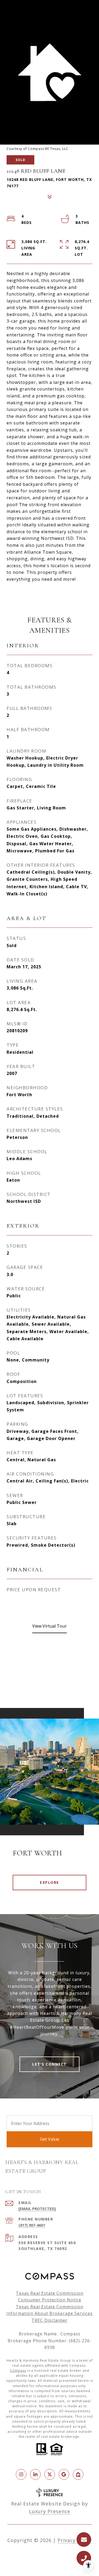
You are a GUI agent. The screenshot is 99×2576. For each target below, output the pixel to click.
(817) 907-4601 (32, 2225)
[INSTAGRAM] (21, 2474)
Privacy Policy (75, 2540)
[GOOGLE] (64, 2474)
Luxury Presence (50, 2511)
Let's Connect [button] (49, 2064)
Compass (18, 2371)
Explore (49, 1882)
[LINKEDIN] (35, 2474)
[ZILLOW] (78, 2474)
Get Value (50, 2139)
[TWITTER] (50, 2474)
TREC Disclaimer (49, 2320)
